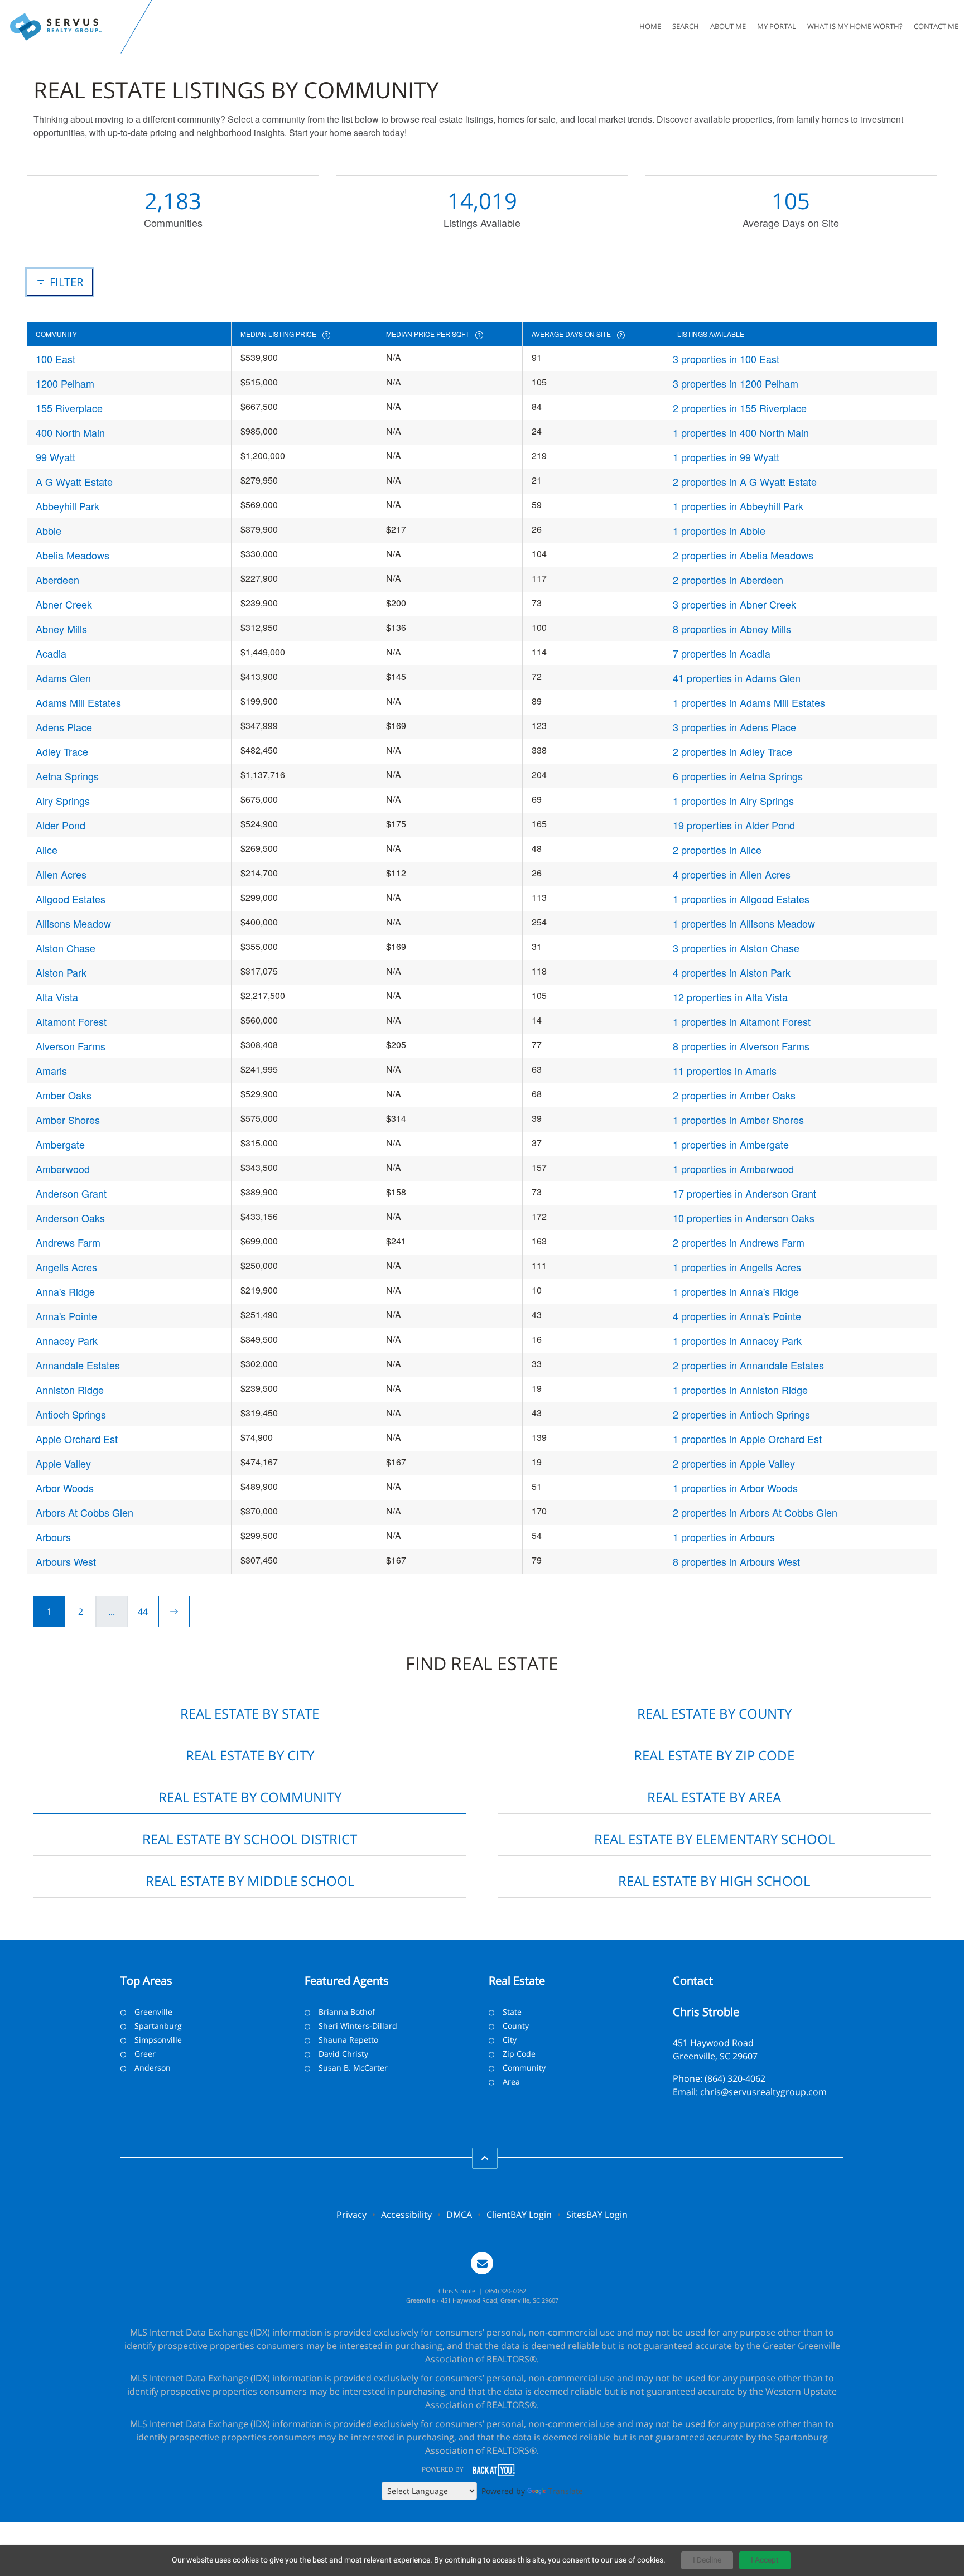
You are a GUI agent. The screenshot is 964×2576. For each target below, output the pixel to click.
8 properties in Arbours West (736, 1561)
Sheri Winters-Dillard (358, 2026)
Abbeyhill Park (68, 506)
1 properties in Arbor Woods (735, 1488)
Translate (565, 2491)
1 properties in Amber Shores (738, 1120)
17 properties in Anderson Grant (744, 1193)
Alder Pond (61, 825)
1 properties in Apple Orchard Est (747, 1439)
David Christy (343, 2054)
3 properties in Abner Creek (734, 604)
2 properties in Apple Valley (734, 1463)
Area (511, 2081)
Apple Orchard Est (77, 1439)
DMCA (459, 2215)
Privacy (351, 2215)
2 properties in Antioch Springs (741, 1414)
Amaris (51, 1070)
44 (143, 1612)
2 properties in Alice (717, 850)
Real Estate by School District (250, 1839)
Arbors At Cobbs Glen (85, 1512)
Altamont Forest (71, 1021)
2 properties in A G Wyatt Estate (745, 481)
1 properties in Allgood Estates (741, 899)
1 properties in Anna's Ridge (736, 1291)
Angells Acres (66, 1267)
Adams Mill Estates (78, 702)
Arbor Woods (65, 1488)
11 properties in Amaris (725, 1070)
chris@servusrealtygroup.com (763, 2092)
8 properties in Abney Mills (732, 629)
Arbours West (66, 1561)
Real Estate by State (250, 1713)
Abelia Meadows (73, 555)
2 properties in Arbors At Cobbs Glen (755, 1512)
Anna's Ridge (65, 1291)
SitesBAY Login (597, 2215)
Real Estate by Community (250, 1797)
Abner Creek (64, 604)
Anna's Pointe (66, 1316)
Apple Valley (63, 1463)
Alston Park (61, 972)
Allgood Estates (71, 899)
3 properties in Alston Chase (736, 948)
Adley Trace (62, 751)
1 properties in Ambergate (731, 1144)
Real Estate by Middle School (250, 1881)
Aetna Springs (67, 776)
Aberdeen (57, 580)
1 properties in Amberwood (733, 1169)
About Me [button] (728, 26)
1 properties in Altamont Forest (742, 1021)
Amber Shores (68, 1120)
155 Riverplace (69, 408)
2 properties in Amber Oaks (734, 1095)
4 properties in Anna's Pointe (737, 1316)
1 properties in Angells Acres (737, 1267)
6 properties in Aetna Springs (738, 776)
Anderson (153, 2068)
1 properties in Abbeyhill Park (738, 506)
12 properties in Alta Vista (730, 997)
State (512, 2012)
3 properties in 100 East (726, 359)
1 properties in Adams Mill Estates (749, 702)
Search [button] (686, 26)
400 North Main (70, 432)
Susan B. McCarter (353, 2068)
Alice (47, 850)
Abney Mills (61, 629)
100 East (56, 359)
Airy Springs (63, 800)
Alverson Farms (71, 1046)
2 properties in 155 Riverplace (740, 408)
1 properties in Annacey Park (737, 1340)
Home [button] (650, 26)
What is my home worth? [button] (855, 26)
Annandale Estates (78, 1365)
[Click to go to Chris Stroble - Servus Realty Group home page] (63, 27)
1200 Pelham (65, 383)
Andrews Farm (68, 1242)
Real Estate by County (714, 1713)
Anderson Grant (71, 1193)
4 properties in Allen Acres (732, 874)
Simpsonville (158, 2040)
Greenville (153, 2012)
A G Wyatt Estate (74, 481)
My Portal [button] (777, 26)
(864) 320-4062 (735, 2078)
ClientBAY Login (519, 2215)
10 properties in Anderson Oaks (744, 1218)
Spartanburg (158, 2026)
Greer (145, 2054)
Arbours (53, 1537)
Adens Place (64, 727)
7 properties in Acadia (722, 653)
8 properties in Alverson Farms (741, 1046)
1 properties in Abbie (719, 530)
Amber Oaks (64, 1095)
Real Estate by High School (714, 1881)
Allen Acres (61, 874)
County (516, 2026)
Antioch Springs (71, 1414)
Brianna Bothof (347, 2012)
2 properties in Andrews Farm (739, 1242)
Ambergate (60, 1144)
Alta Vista (57, 997)
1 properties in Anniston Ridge (740, 1390)
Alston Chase (66, 948)
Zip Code (519, 2054)
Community (524, 2068)
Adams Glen (63, 678)
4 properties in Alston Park (732, 972)
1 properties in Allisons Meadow (744, 923)
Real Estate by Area (714, 1797)
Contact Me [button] (936, 26)
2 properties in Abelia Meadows (743, 555)
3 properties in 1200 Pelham (736, 383)
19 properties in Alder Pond (734, 825)
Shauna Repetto (348, 2040)
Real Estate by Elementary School (714, 1839)
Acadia (51, 653)
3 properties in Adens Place (734, 727)
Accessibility (406, 2215)
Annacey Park (67, 1340)
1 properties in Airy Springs (733, 800)
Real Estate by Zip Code (714, 1755)
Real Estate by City (250, 1755)
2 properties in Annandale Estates (748, 1365)
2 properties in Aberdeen (728, 580)
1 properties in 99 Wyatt (726, 457)
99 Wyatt (56, 457)
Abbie (49, 530)
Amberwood (63, 1169)
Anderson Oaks (70, 1218)
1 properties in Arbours (724, 1537)
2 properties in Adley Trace (732, 751)
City (510, 2040)
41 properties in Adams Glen (737, 678)
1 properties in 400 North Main (741, 432)
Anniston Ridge (70, 1390)
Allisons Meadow (73, 923)
